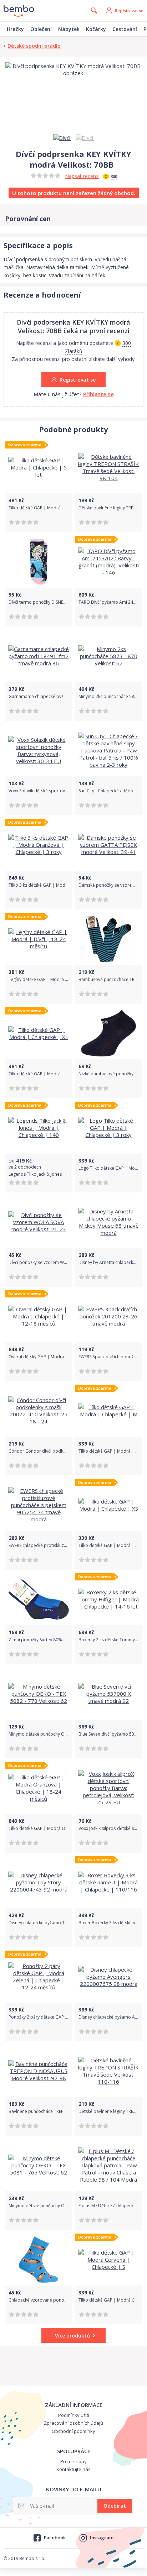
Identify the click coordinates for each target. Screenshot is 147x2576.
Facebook (55, 2538)
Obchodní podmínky (73, 2431)
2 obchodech (28, 1167)
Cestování (125, 29)
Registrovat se (129, 11)
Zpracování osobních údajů (73, 2423)
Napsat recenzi (82, 176)
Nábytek (69, 29)
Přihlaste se (98, 394)
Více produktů (72, 2336)
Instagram (102, 2538)
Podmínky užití (74, 2415)
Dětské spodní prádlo (34, 46)
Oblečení (41, 29)
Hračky (15, 29)
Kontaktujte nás (73, 2469)
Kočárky (96, 29)
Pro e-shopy (73, 2461)
